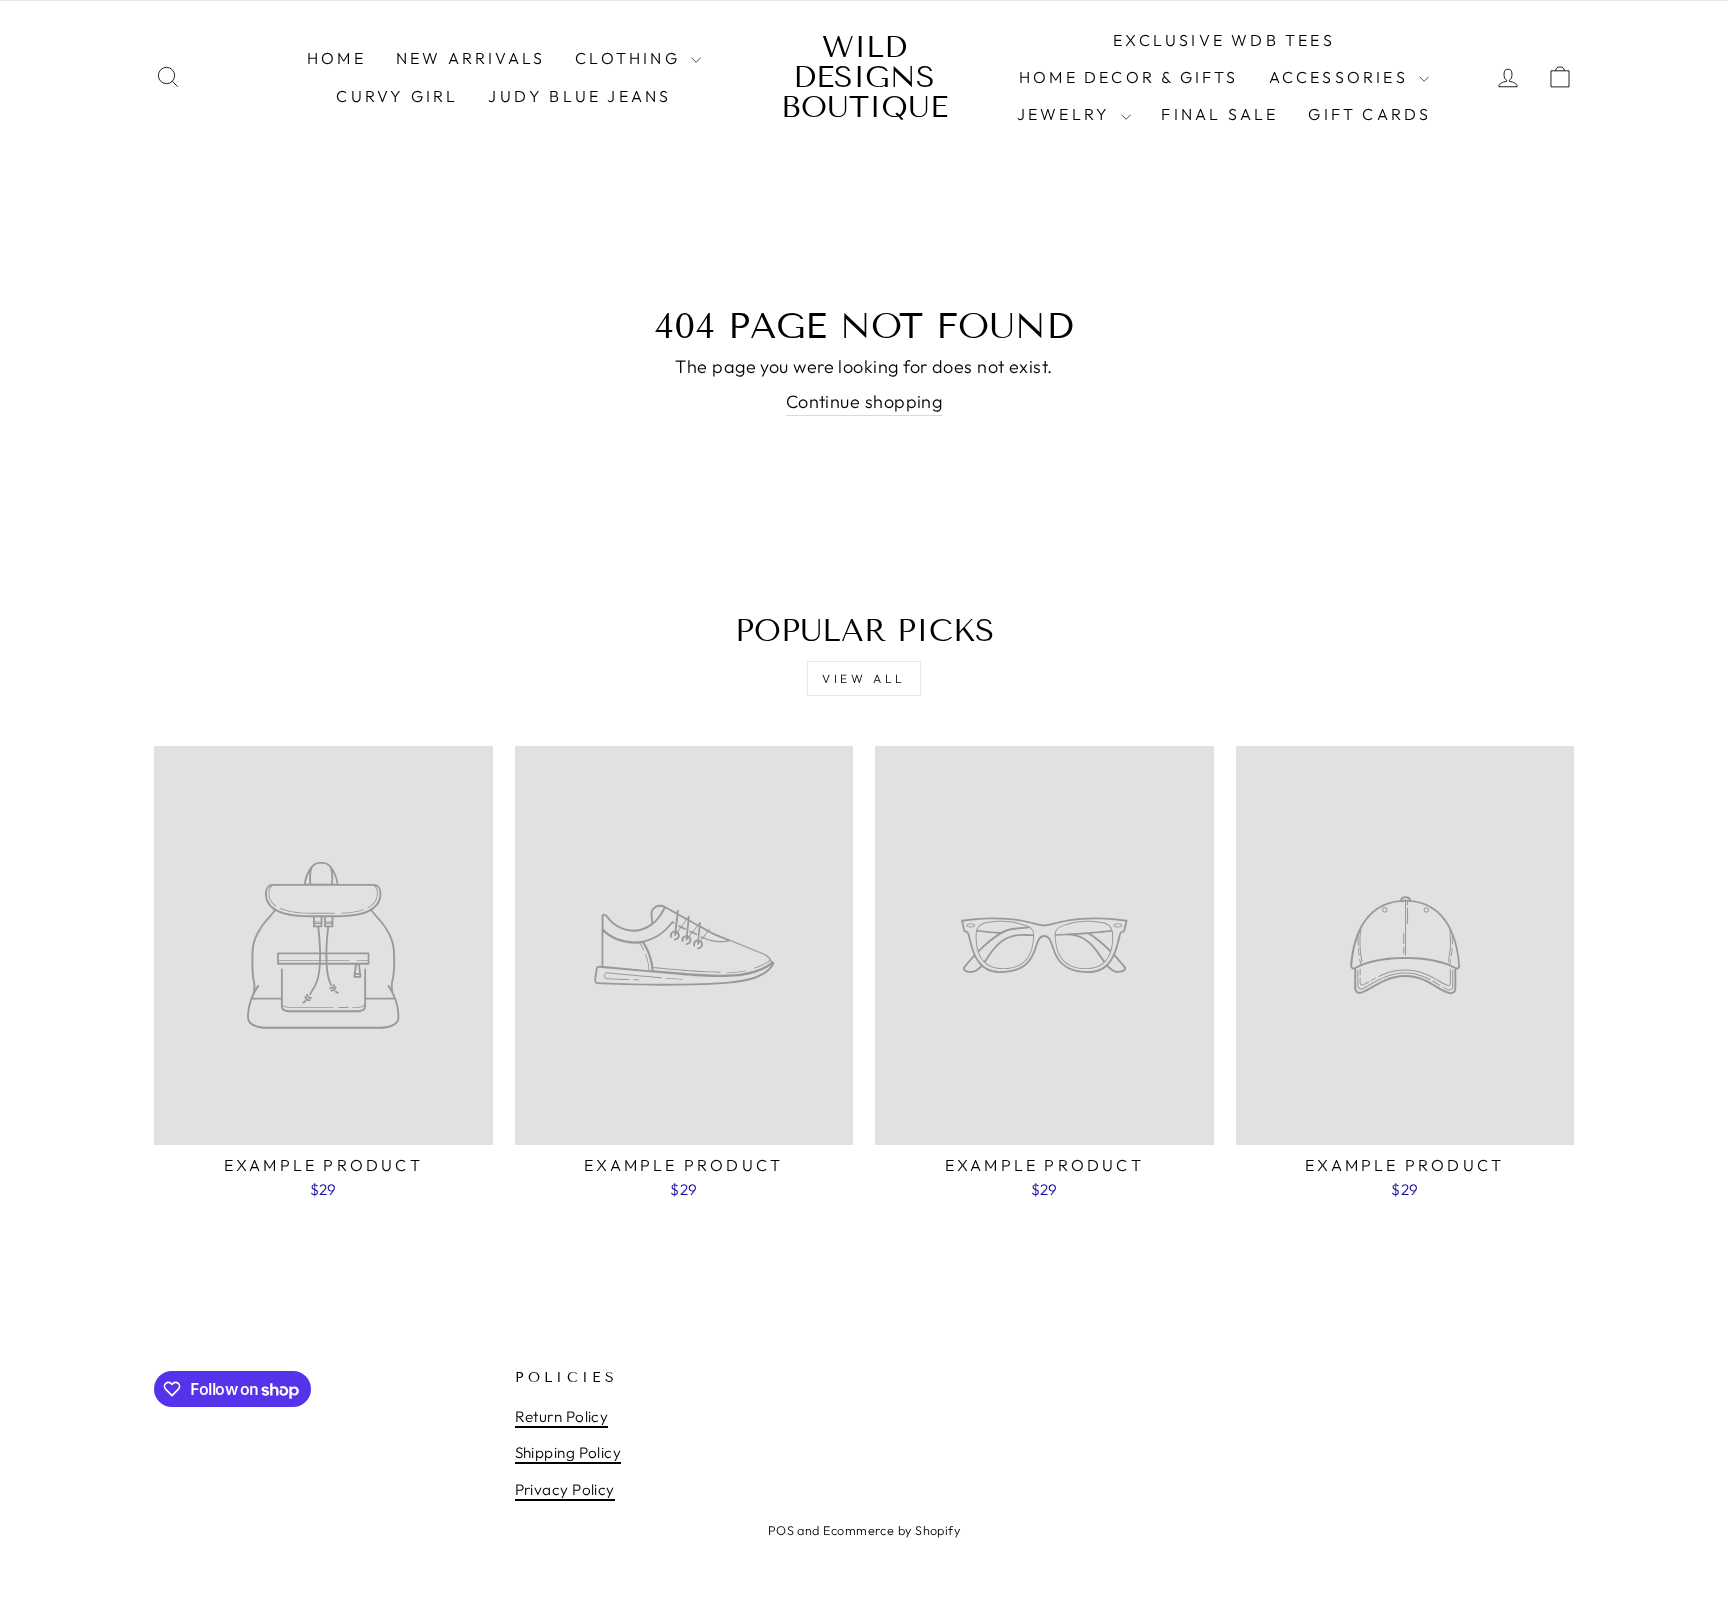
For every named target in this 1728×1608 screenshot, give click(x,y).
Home (336, 58)
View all (864, 678)
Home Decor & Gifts (1129, 77)
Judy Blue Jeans (579, 96)
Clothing (630, 58)
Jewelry (1067, 114)
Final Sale (1219, 114)
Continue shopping (864, 401)
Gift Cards (1369, 114)
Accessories (1341, 77)
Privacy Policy (565, 1489)
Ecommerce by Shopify (891, 1530)
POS (781, 1530)
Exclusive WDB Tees (1224, 40)
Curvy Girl (397, 96)
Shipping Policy (568, 1452)
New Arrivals (470, 58)
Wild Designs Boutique (864, 77)
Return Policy (562, 1416)
